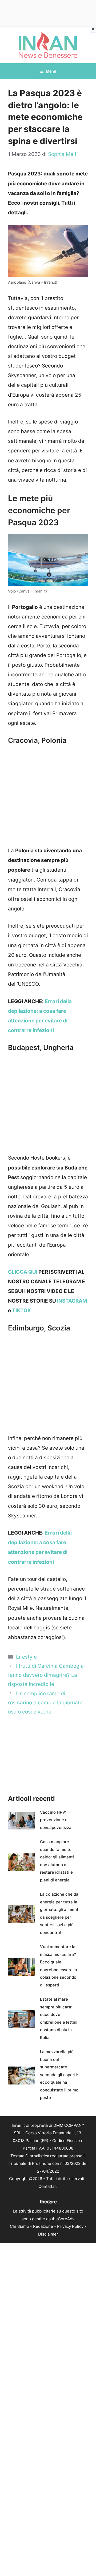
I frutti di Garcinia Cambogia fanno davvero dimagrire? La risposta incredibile (46, 1675)
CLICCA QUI (23, 1272)
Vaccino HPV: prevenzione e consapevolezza (56, 1820)
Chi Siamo (19, 2226)
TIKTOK (21, 1311)
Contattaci (48, 2186)
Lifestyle (26, 1657)
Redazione (43, 2226)
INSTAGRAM (72, 1301)
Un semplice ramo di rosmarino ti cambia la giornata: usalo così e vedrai (46, 1703)
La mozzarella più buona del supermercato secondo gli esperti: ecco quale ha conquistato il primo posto (59, 2075)
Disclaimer (48, 2234)
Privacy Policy (70, 2226)
